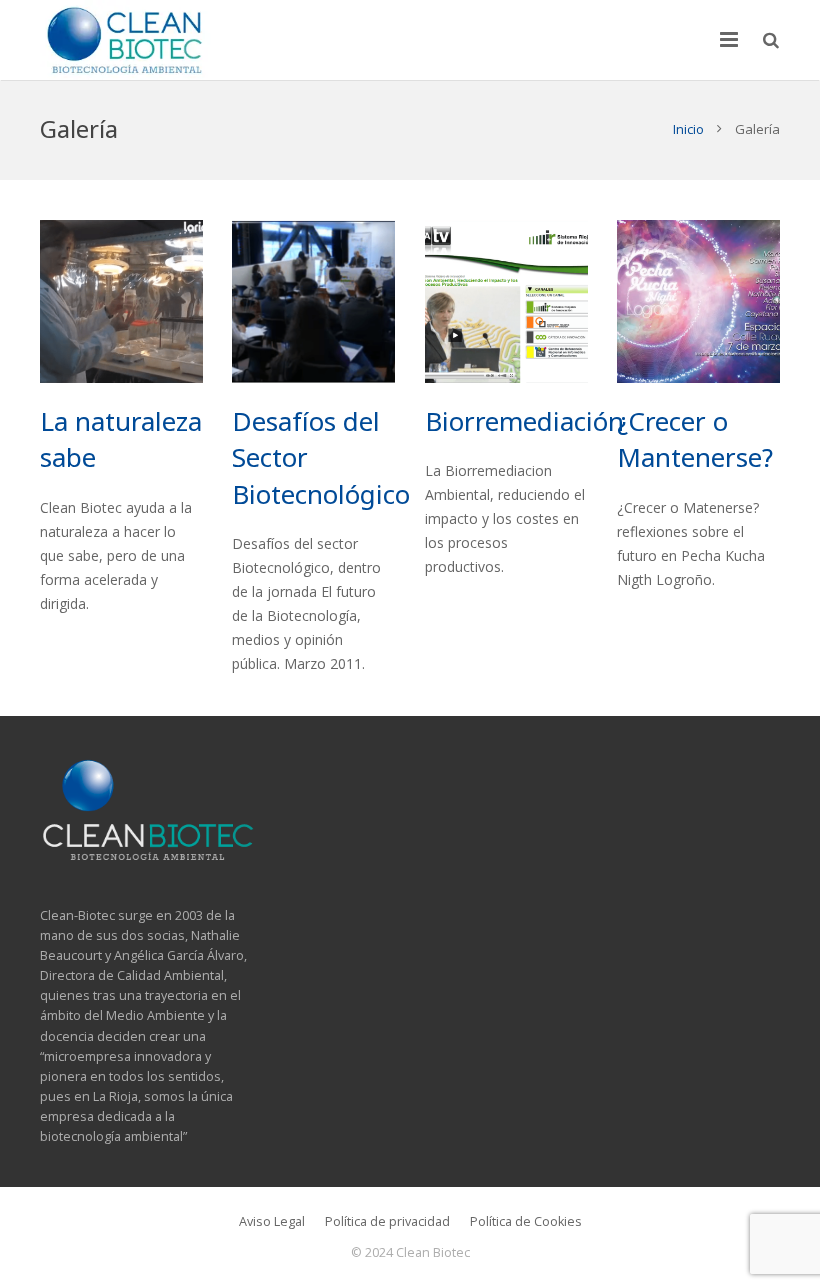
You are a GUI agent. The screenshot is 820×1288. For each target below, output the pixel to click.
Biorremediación (524, 421)
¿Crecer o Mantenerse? (695, 439)
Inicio (688, 129)
